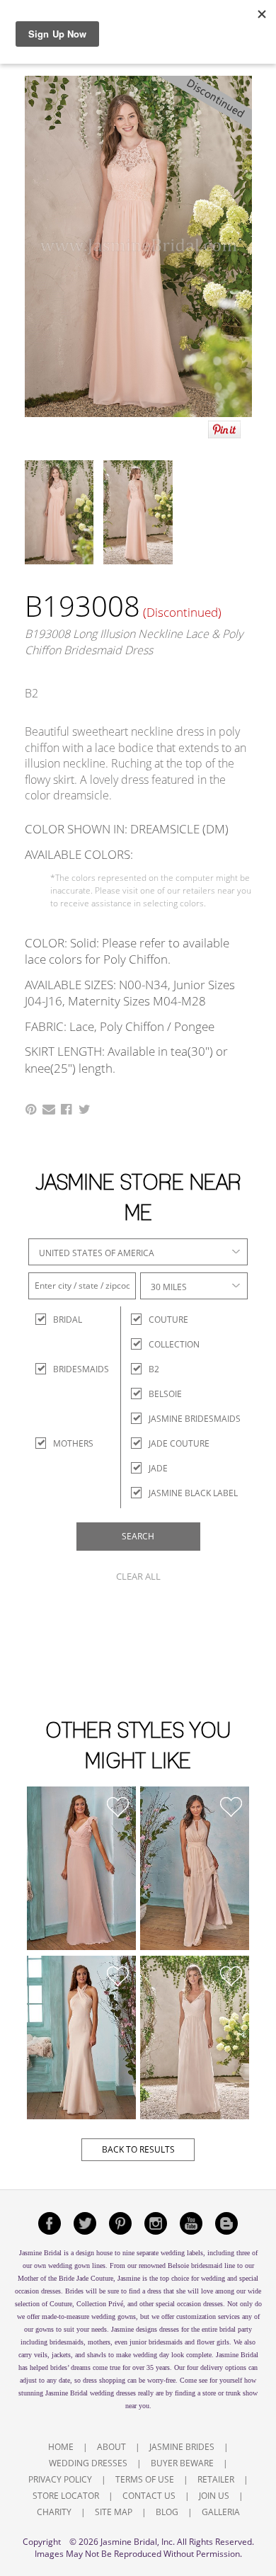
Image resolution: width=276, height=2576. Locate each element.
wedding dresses (113, 2393)
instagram (156, 2223)
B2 (154, 1369)
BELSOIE (165, 1394)
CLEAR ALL (138, 1576)
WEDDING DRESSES (88, 2463)
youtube (191, 2223)
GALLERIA (221, 2512)
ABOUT (111, 2447)
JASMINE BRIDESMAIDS (195, 1419)
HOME (61, 2447)
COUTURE (168, 1320)
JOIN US (214, 2496)
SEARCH (138, 1536)
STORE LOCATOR (66, 2496)
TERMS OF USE (145, 2479)
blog (226, 2223)
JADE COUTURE (179, 1443)
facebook (50, 2223)
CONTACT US (149, 2496)
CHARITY (54, 2512)
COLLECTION (174, 1344)
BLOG (167, 2512)
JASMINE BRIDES (182, 2447)
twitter (85, 2223)
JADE (158, 1468)
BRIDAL (65, 1320)
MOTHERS (65, 1443)
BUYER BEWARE (182, 2463)
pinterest (120, 2223)
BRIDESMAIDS (65, 1369)
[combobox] (138, 1252)
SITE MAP (114, 2512)
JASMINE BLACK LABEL (193, 1493)
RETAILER (216, 2479)
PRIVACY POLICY (60, 2479)
